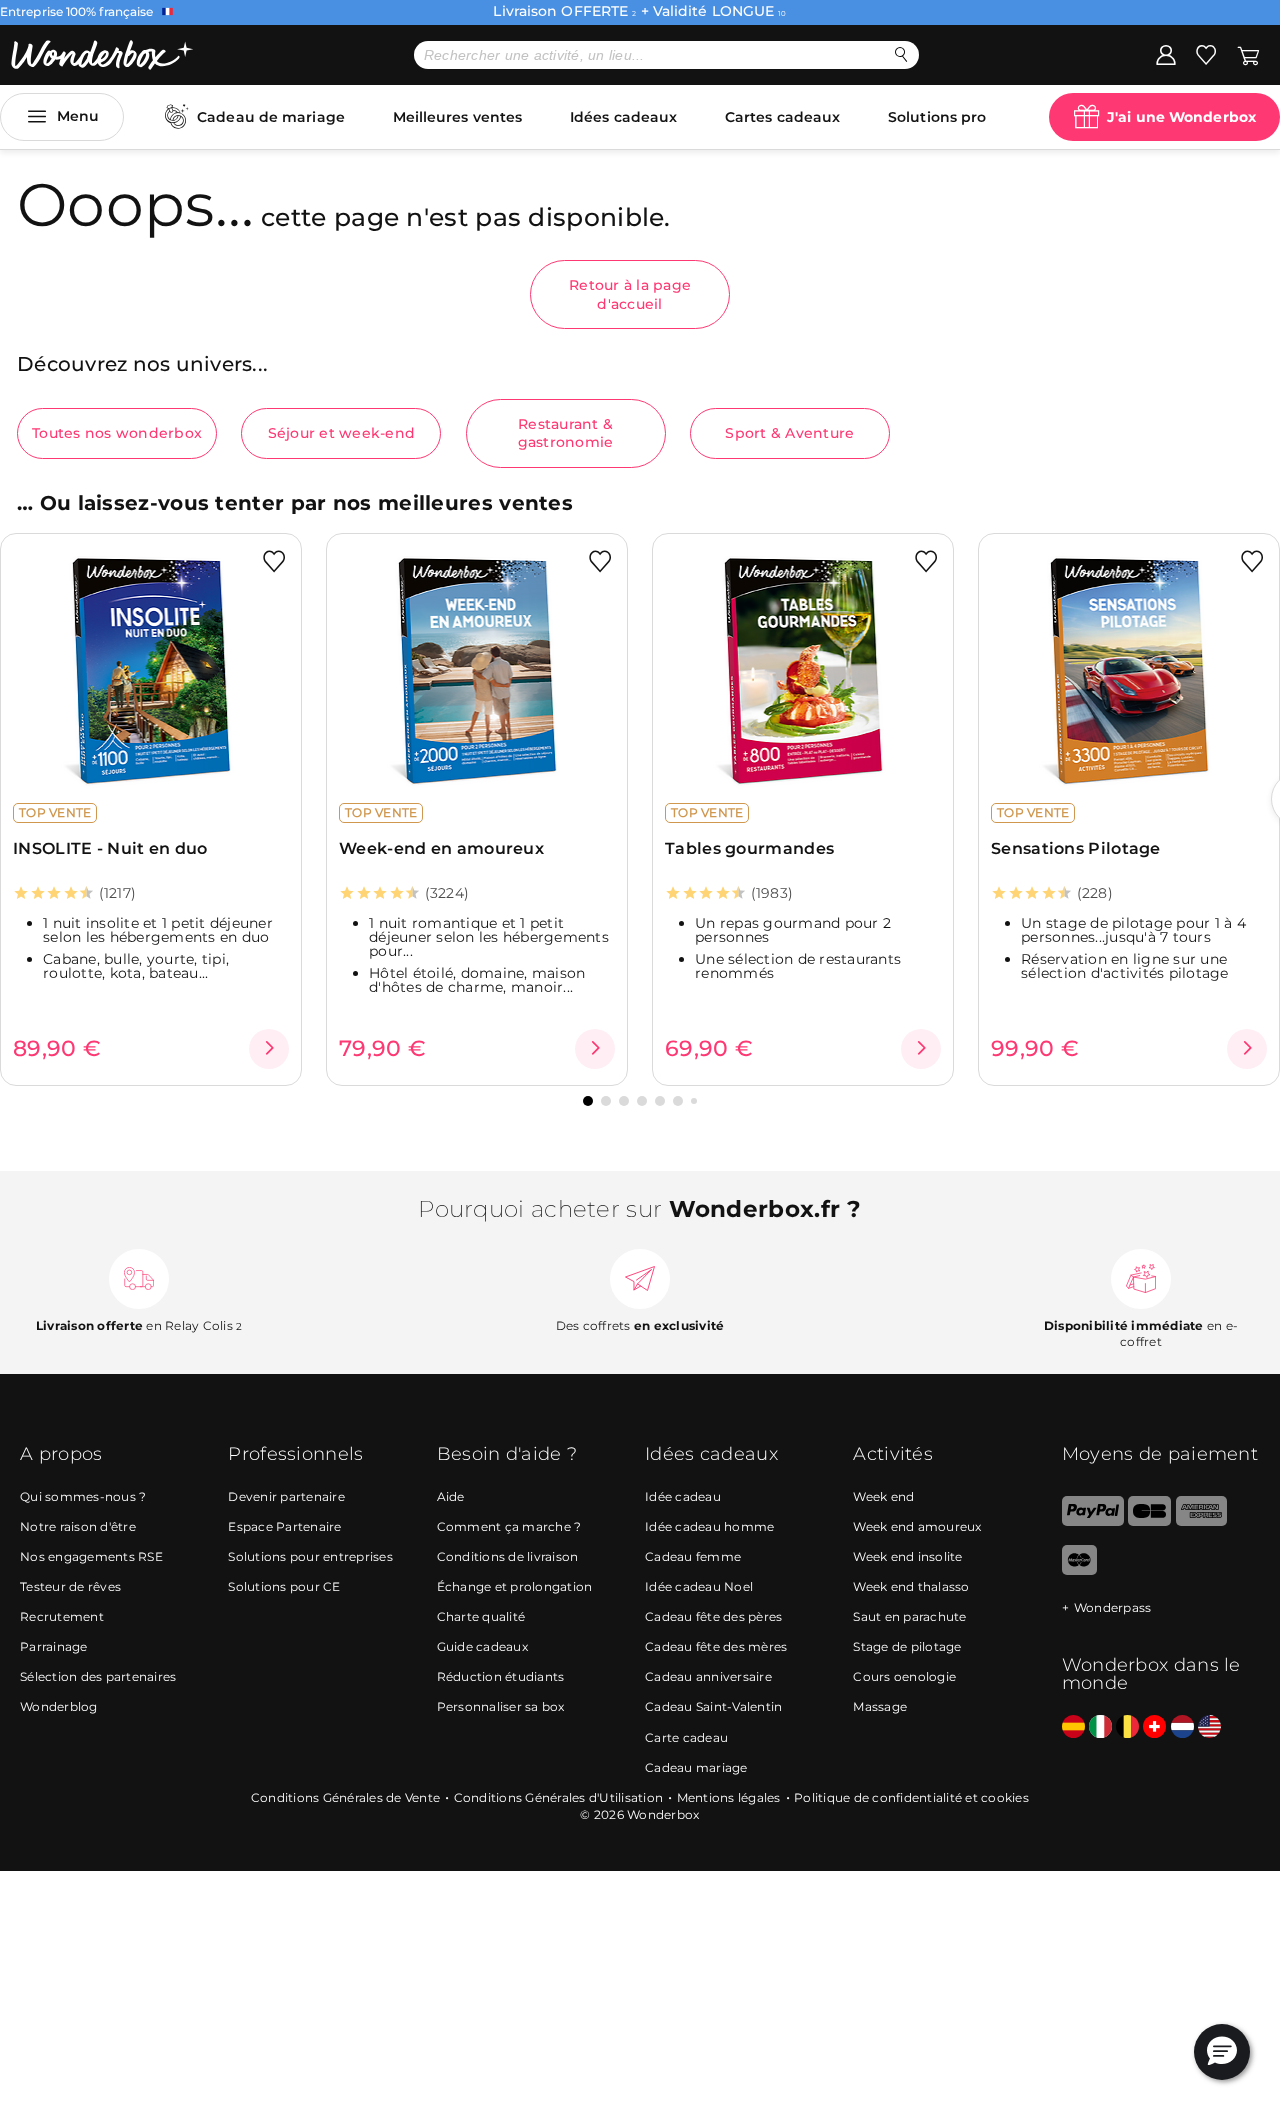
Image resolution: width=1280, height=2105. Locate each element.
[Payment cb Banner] (1149, 1521)
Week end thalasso (911, 1586)
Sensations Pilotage (1076, 848)
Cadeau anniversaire (708, 1676)
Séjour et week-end (342, 433)
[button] (588, 1101)
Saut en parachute (909, 1616)
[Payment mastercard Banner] (1079, 1570)
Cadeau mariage (696, 1767)
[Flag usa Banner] (1209, 1727)
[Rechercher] (901, 54)
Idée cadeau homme (709, 1526)
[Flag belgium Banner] (1127, 1727)
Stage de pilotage (907, 1646)
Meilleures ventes (458, 117)
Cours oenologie (904, 1676)
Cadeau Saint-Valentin (713, 1706)
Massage (880, 1706)
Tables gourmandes (749, 848)
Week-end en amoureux (441, 848)
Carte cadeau (686, 1737)
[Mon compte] (1166, 54)
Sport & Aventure (789, 433)
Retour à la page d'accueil (630, 294)
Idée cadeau (683, 1496)
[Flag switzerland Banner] (1154, 1727)
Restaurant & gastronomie (566, 433)
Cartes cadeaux (782, 117)
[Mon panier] (1248, 54)
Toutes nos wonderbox (117, 433)
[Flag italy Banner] (1100, 1727)
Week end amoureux (917, 1526)
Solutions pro (937, 117)
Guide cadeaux (482, 1646)
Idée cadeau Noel (699, 1586)
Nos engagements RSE (91, 1556)
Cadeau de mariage (271, 117)
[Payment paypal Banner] (1093, 1521)
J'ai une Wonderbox (1181, 117)
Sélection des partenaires (98, 1676)
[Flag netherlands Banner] (1182, 1727)
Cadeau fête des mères (716, 1646)
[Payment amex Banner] (1201, 1521)
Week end (883, 1496)
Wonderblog (59, 1706)
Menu (78, 116)
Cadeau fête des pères (713, 1616)
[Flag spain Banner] (1073, 1727)
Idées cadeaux (623, 117)
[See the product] (269, 1049)
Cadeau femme (693, 1556)
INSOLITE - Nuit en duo (110, 848)
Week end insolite (907, 1556)
